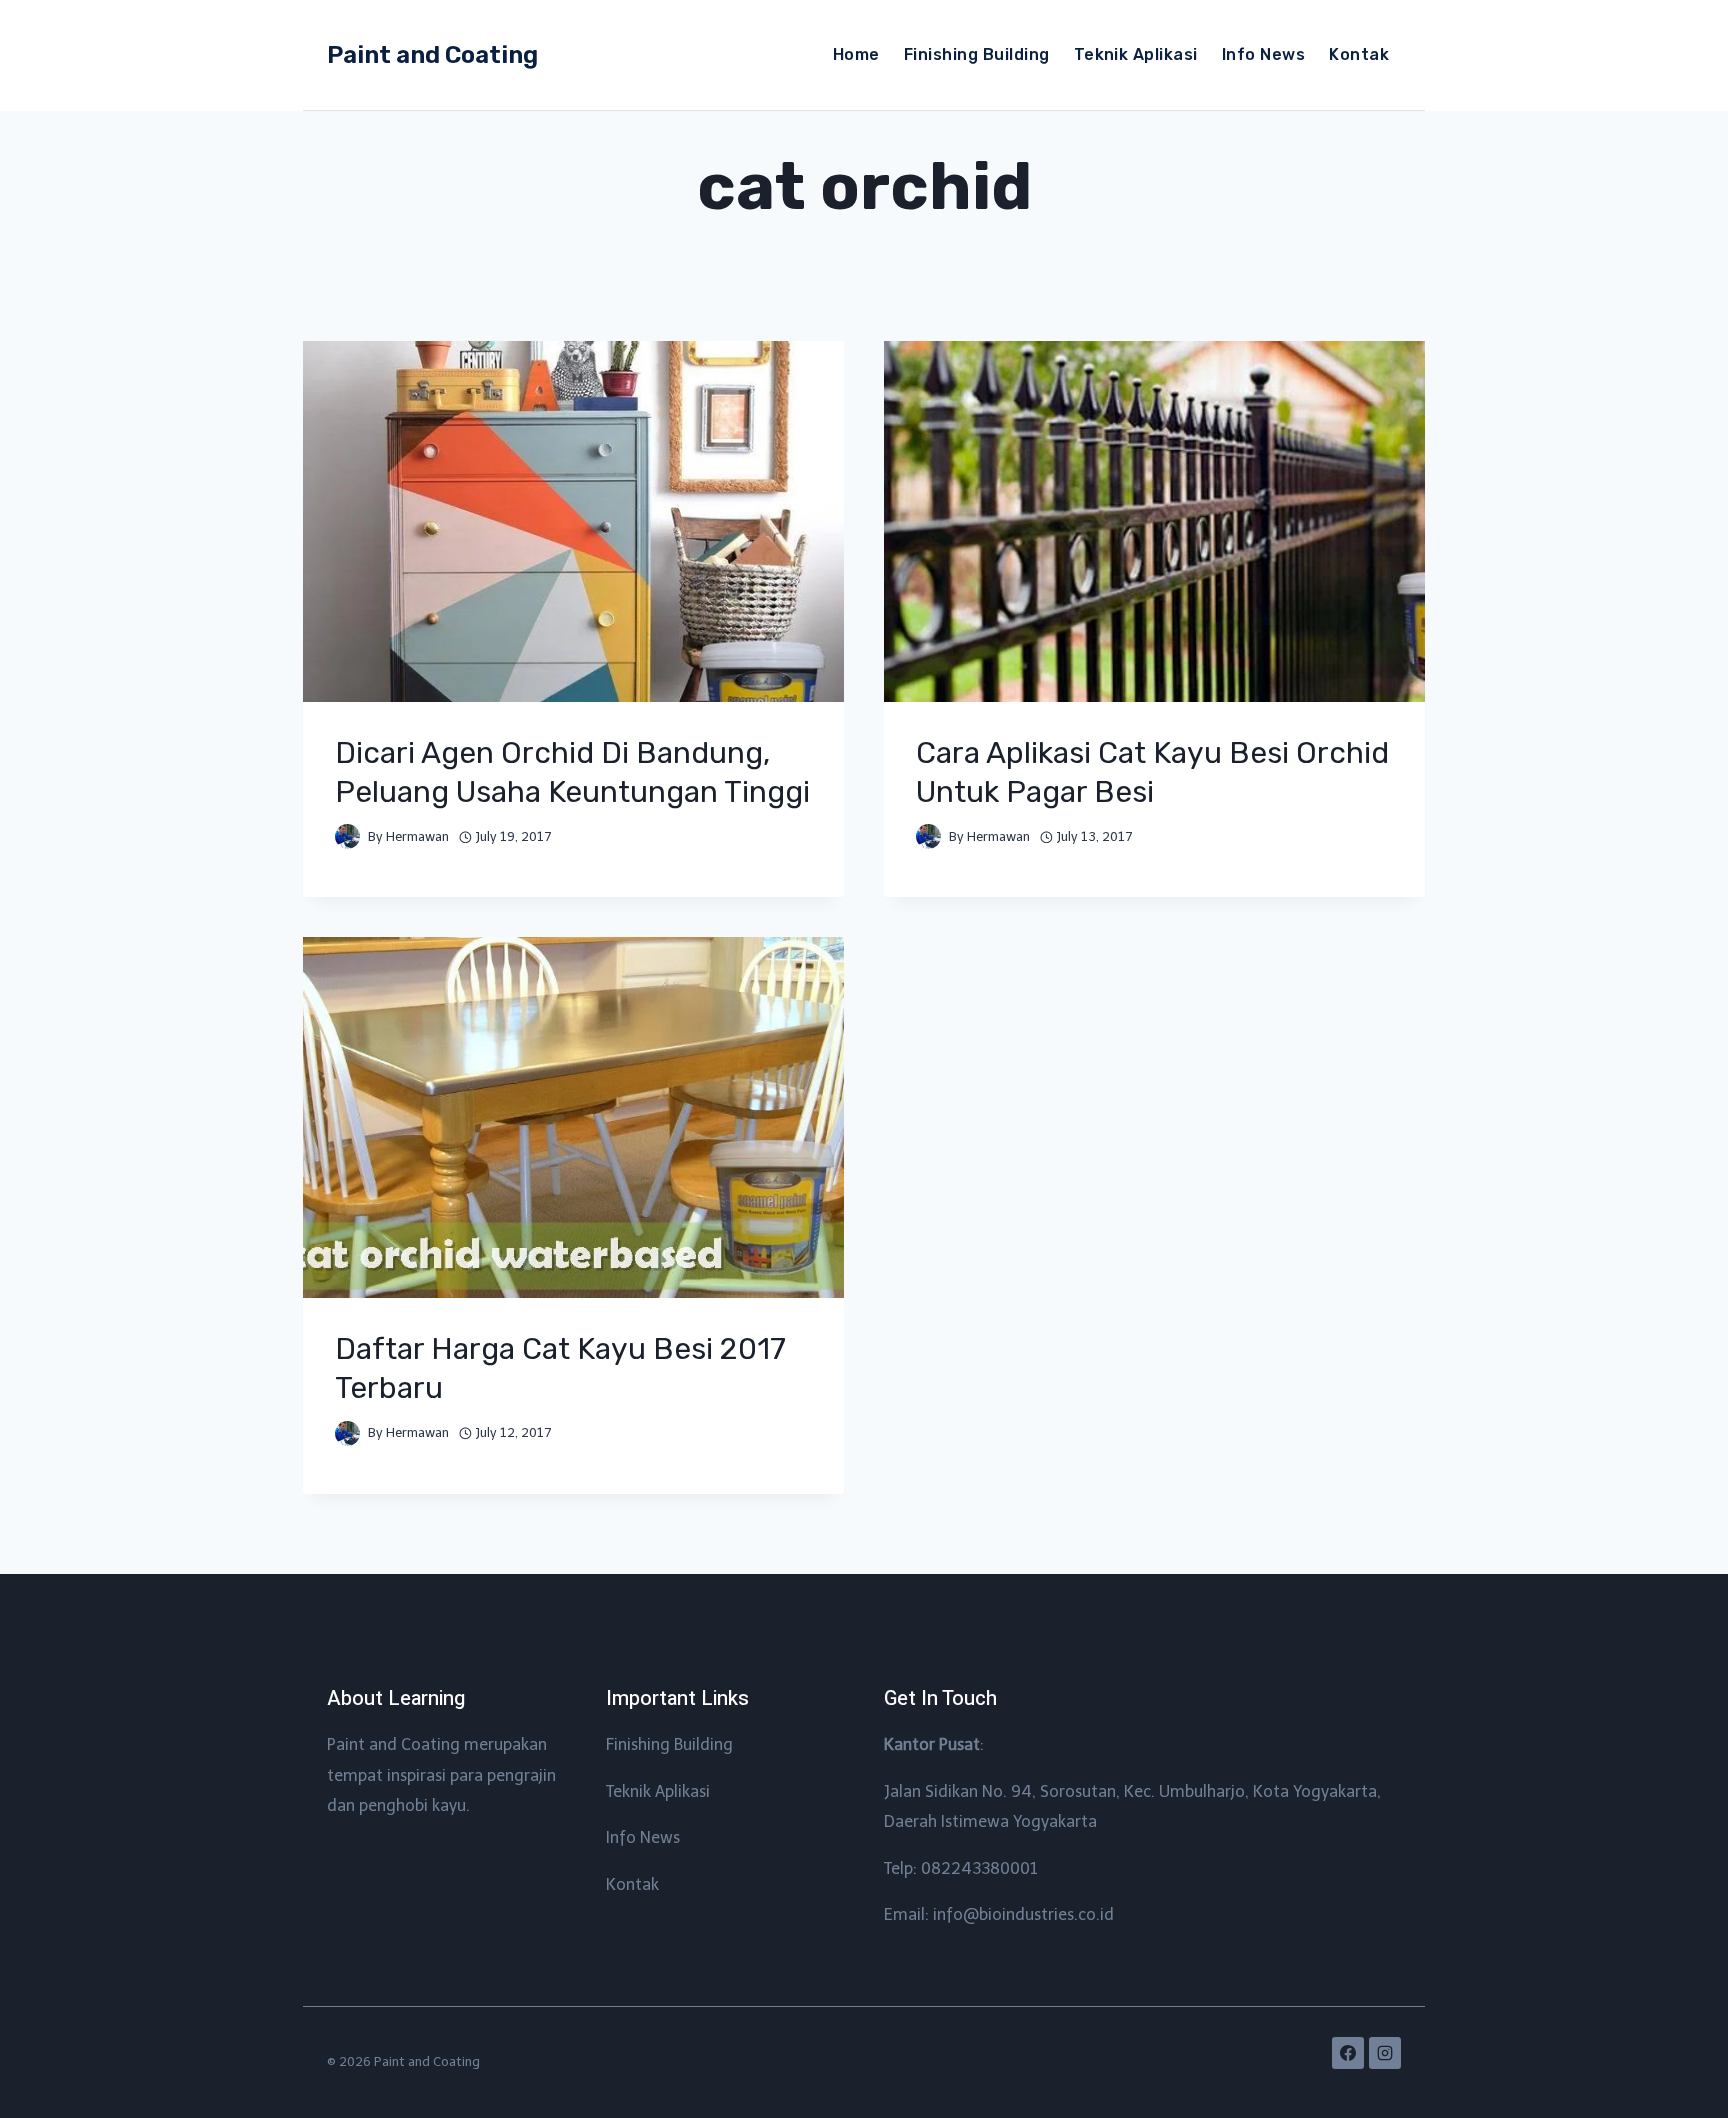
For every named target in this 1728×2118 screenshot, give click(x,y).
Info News (1263, 54)
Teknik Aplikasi (1136, 54)
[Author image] (347, 836)
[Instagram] (1385, 2053)
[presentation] (573, 521)
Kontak (1359, 54)
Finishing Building (977, 54)
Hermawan (417, 836)
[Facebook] (1348, 2053)
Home (856, 54)
